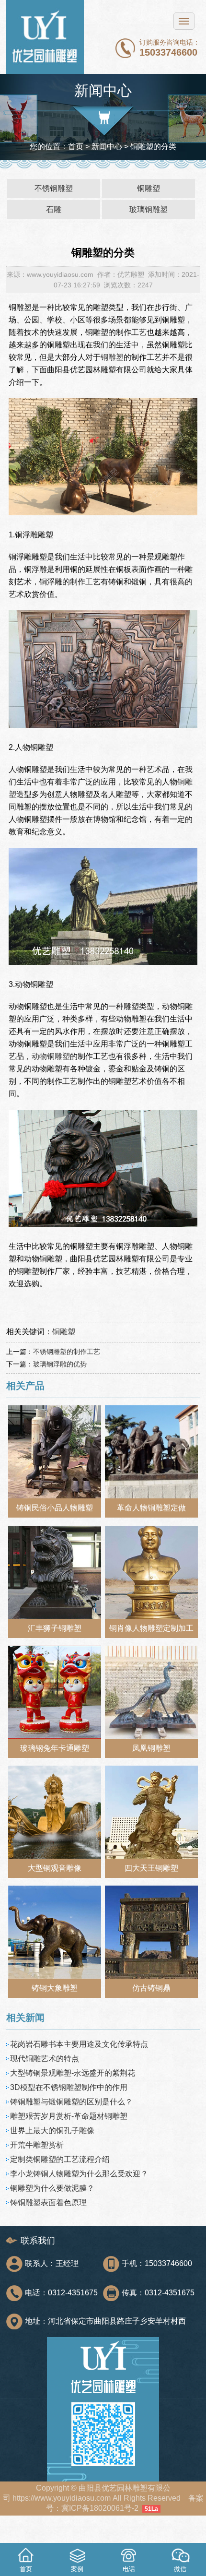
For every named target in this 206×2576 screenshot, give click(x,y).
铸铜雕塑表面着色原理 (48, 2202)
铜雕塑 (149, 188)
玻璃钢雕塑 (149, 209)
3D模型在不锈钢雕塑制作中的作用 (69, 2087)
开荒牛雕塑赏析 (37, 2145)
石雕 (54, 209)
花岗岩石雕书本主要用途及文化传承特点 (79, 2044)
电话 (129, 2569)
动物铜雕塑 (51, 1056)
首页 (76, 147)
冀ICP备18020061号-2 (100, 2508)
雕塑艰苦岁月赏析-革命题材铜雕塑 (69, 2116)
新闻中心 (107, 147)
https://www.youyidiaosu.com (62, 2498)
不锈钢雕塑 (54, 188)
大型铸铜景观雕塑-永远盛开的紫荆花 (73, 2073)
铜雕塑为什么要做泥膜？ (52, 2188)
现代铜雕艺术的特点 (45, 2059)
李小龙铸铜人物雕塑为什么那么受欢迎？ (79, 2174)
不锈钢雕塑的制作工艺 (67, 1352)
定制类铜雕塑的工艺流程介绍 (60, 2159)
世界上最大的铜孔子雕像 (52, 2131)
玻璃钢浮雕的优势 (60, 1364)
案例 (77, 2569)
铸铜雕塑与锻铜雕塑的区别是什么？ (71, 2102)
